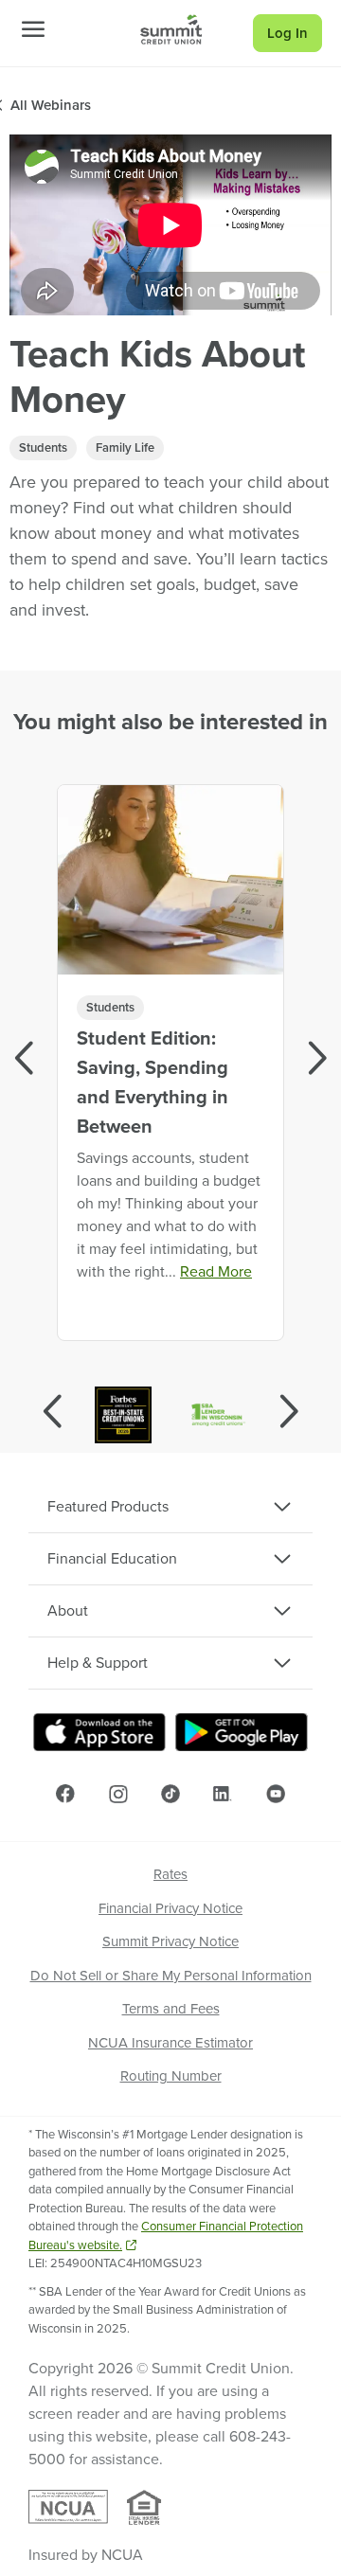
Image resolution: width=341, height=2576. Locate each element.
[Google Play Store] (242, 1732)
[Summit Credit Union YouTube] (276, 1794)
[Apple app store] (99, 1733)
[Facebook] (65, 1794)
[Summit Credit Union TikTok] (170, 1794)
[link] (171, 29)
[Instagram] (118, 1794)
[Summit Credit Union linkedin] (223, 1794)
